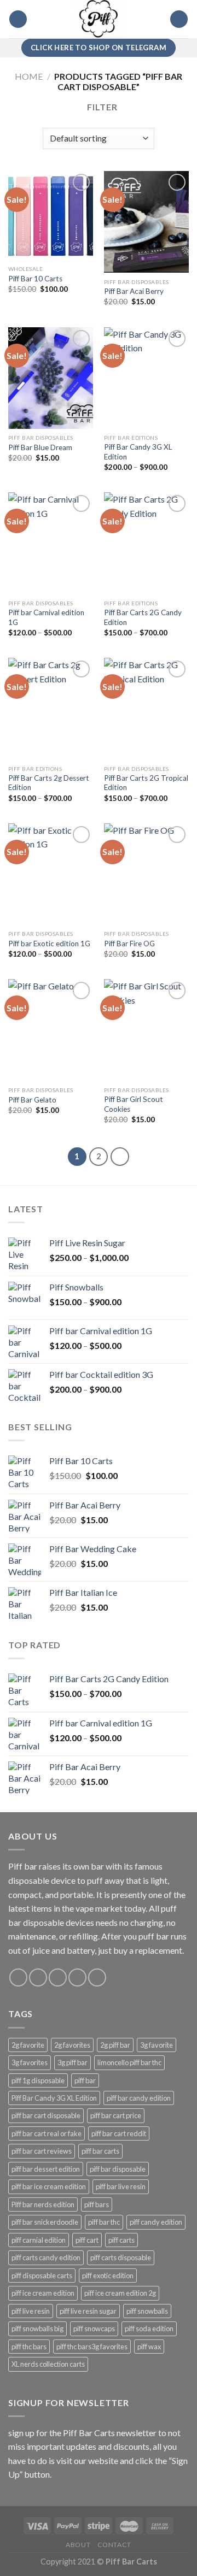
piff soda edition (149, 2329)
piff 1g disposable (38, 2080)
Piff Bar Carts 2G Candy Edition (143, 617)
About (78, 2545)
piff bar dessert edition (46, 2169)
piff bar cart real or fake (47, 2133)
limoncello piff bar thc (129, 2062)
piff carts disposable (121, 2257)
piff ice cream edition (43, 2293)
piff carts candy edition (46, 2257)
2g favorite (28, 2045)
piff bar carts (100, 2151)
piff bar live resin (121, 2186)
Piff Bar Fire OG (129, 944)
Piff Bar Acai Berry (134, 291)
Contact (114, 2545)
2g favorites (72, 2045)
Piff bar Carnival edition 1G (46, 617)
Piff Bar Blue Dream (40, 447)
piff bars (97, 2204)
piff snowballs (147, 2311)
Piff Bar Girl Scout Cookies (134, 1104)
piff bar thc (104, 2222)
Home (29, 76)
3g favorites (30, 2062)
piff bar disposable (118, 2169)
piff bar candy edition (139, 2098)
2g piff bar (115, 2045)
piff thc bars (29, 2347)
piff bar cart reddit (119, 2133)
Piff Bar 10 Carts (35, 279)
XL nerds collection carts (48, 2364)
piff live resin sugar (88, 2311)
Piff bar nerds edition (43, 2204)
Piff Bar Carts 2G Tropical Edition (146, 783)
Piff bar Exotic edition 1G (49, 944)
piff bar (85, 2080)
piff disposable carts (42, 2276)
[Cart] (179, 19)
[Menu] (18, 19)
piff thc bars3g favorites (92, 2347)
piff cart (87, 2240)
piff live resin (31, 2311)
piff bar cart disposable (46, 2115)
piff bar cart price (116, 2115)
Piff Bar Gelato (32, 1100)
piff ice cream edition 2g (120, 2293)
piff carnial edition (39, 2240)
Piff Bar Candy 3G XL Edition (138, 452)
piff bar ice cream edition (49, 2186)
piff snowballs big (37, 2329)
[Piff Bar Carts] (99, 19)
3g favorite (157, 2045)
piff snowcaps (94, 2329)
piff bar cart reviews (42, 2151)
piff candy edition (156, 2222)
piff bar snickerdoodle (45, 2222)
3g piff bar (73, 2062)
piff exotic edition (108, 2276)
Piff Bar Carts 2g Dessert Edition (49, 783)
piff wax (149, 2347)
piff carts (121, 2240)
